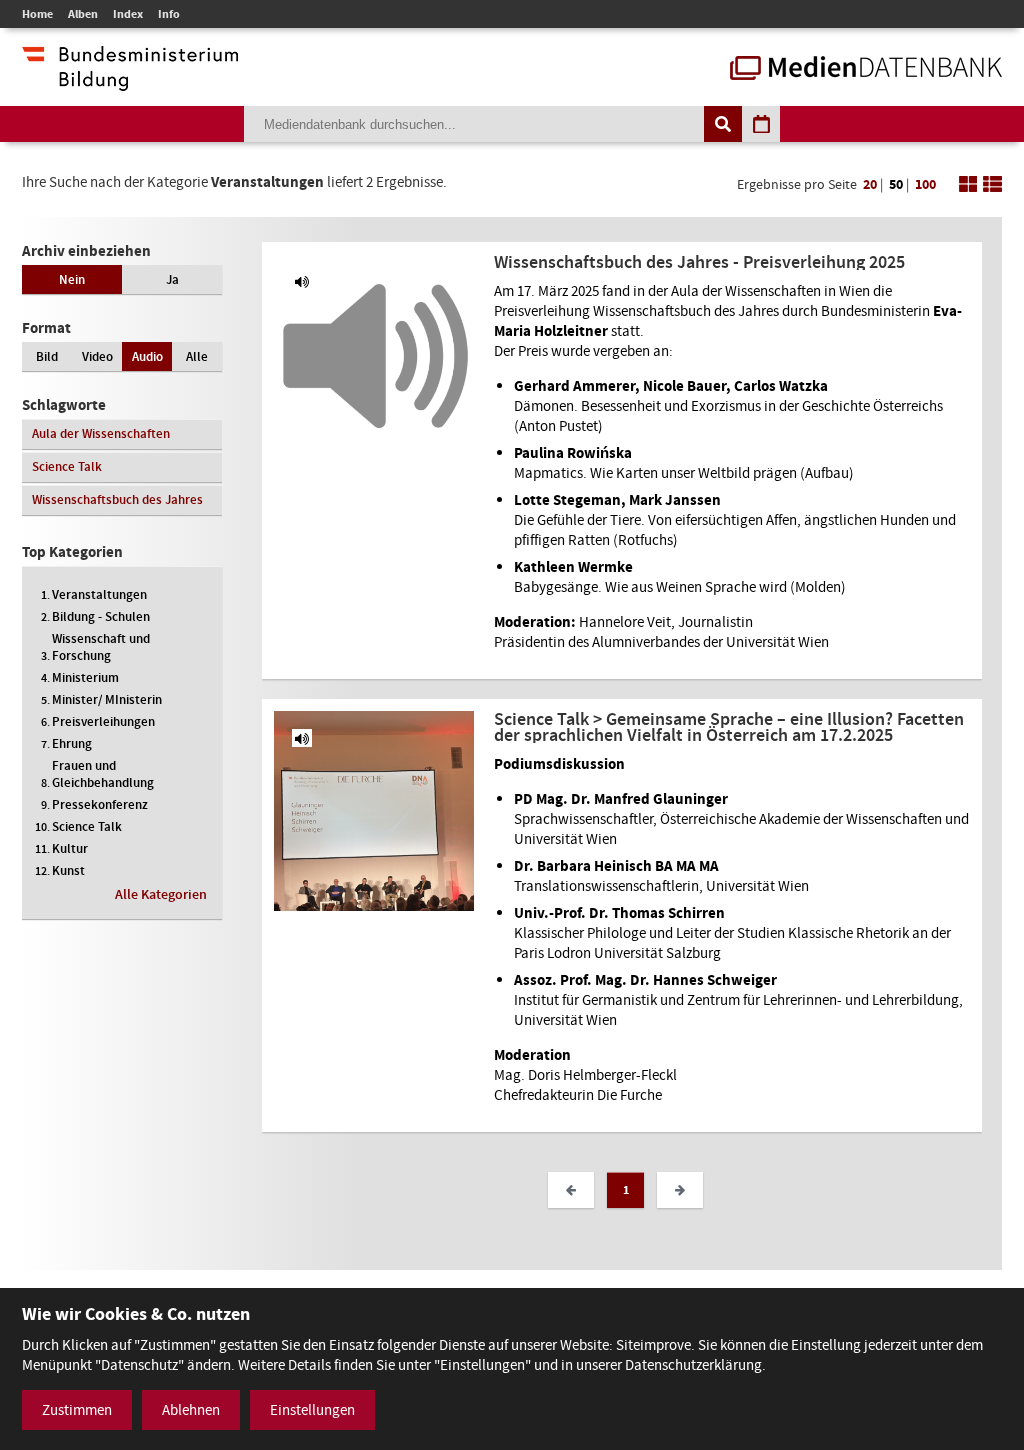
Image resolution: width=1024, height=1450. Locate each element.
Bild (47, 356)
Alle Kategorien (161, 894)
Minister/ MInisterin (107, 699)
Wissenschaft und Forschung (101, 647)
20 (870, 184)
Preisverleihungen (103, 721)
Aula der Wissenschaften (101, 433)
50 (896, 184)
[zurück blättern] (571, 1190)
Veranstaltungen (99, 594)
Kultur (70, 848)
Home (37, 14)
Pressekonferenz (100, 804)
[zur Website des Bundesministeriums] (130, 81)
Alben (83, 14)
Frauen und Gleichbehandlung (103, 774)
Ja (172, 279)
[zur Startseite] (866, 70)
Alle (197, 356)
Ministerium (85, 677)
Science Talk (67, 466)
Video (97, 356)
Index (128, 14)
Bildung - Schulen (101, 616)
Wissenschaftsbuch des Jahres (117, 499)
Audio (147, 356)
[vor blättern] (680, 1190)
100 (925, 184)
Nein (72, 279)
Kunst (68, 870)
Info (169, 14)
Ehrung (72, 743)
